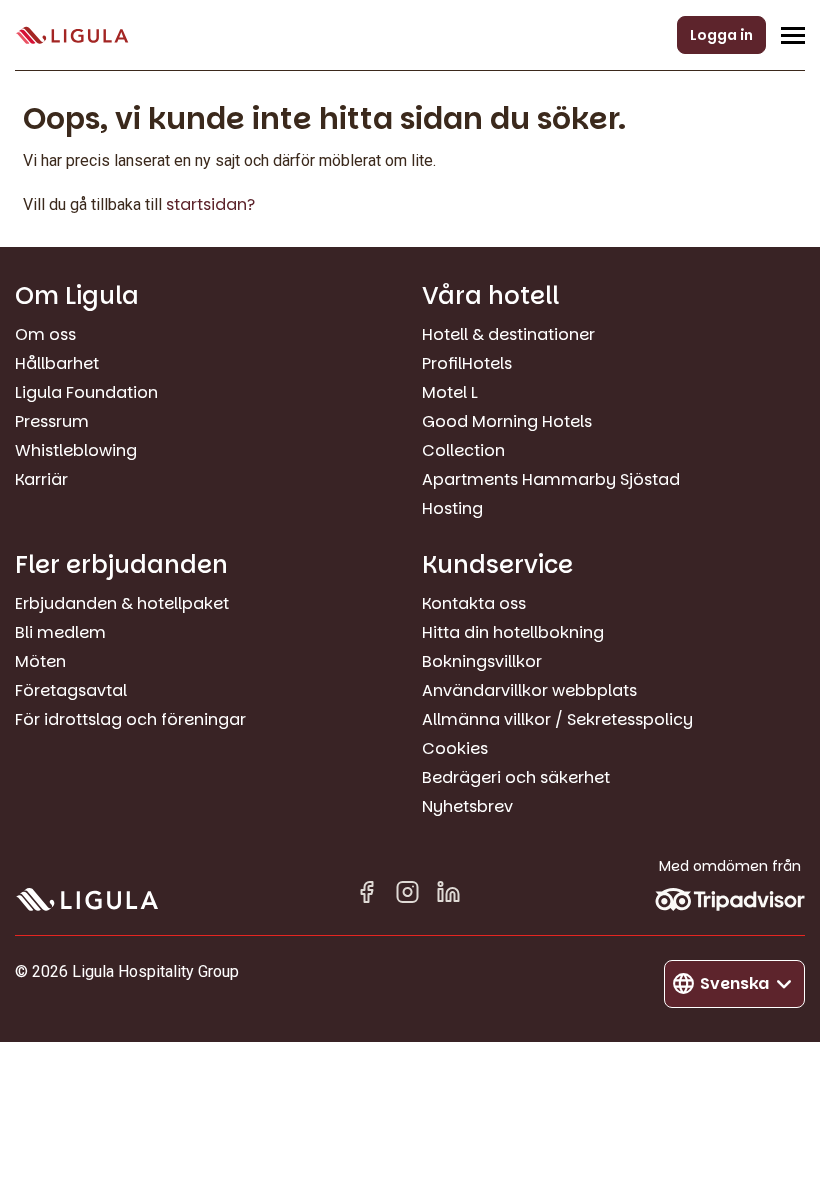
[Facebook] (366, 895)
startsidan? (210, 204)
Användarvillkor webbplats (529, 690)
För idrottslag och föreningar (130, 719)
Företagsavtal (71, 690)
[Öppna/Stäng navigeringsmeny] (793, 35)
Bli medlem (60, 632)
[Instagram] (407, 895)
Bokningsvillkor (482, 661)
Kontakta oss (474, 603)
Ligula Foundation (86, 392)
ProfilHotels (467, 363)
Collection (463, 450)
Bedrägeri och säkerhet (516, 777)
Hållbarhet (57, 363)
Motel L (450, 392)
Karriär (41, 479)
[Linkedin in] (448, 895)
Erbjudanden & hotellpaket (122, 603)
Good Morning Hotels (507, 421)
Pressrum (52, 421)
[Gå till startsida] (72, 35)
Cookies (455, 748)
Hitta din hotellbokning (513, 632)
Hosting (452, 508)
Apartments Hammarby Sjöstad (551, 479)
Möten (40, 661)
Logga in (721, 35)
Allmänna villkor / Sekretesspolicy (557, 719)
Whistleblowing (76, 450)
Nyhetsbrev (467, 806)
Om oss (45, 334)
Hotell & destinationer (508, 334)
